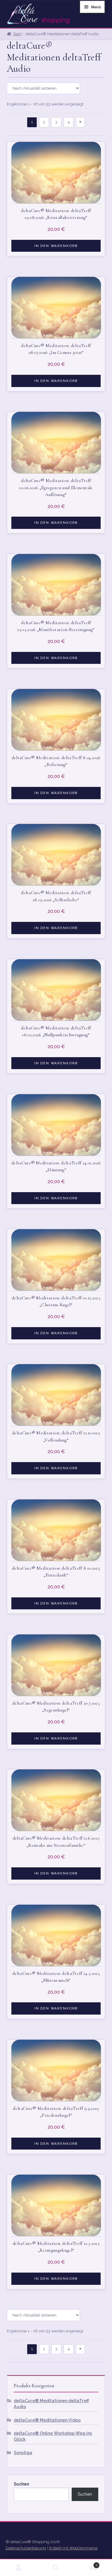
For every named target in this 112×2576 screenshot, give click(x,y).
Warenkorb (86, 2563)
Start (17, 34)
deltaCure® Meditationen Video (47, 2420)
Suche (56, 2568)
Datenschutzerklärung (26, 2548)
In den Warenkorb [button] (56, 246)
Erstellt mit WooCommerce (73, 2548)
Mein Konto (19, 2568)
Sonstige (23, 2453)
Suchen (21, 2484)
